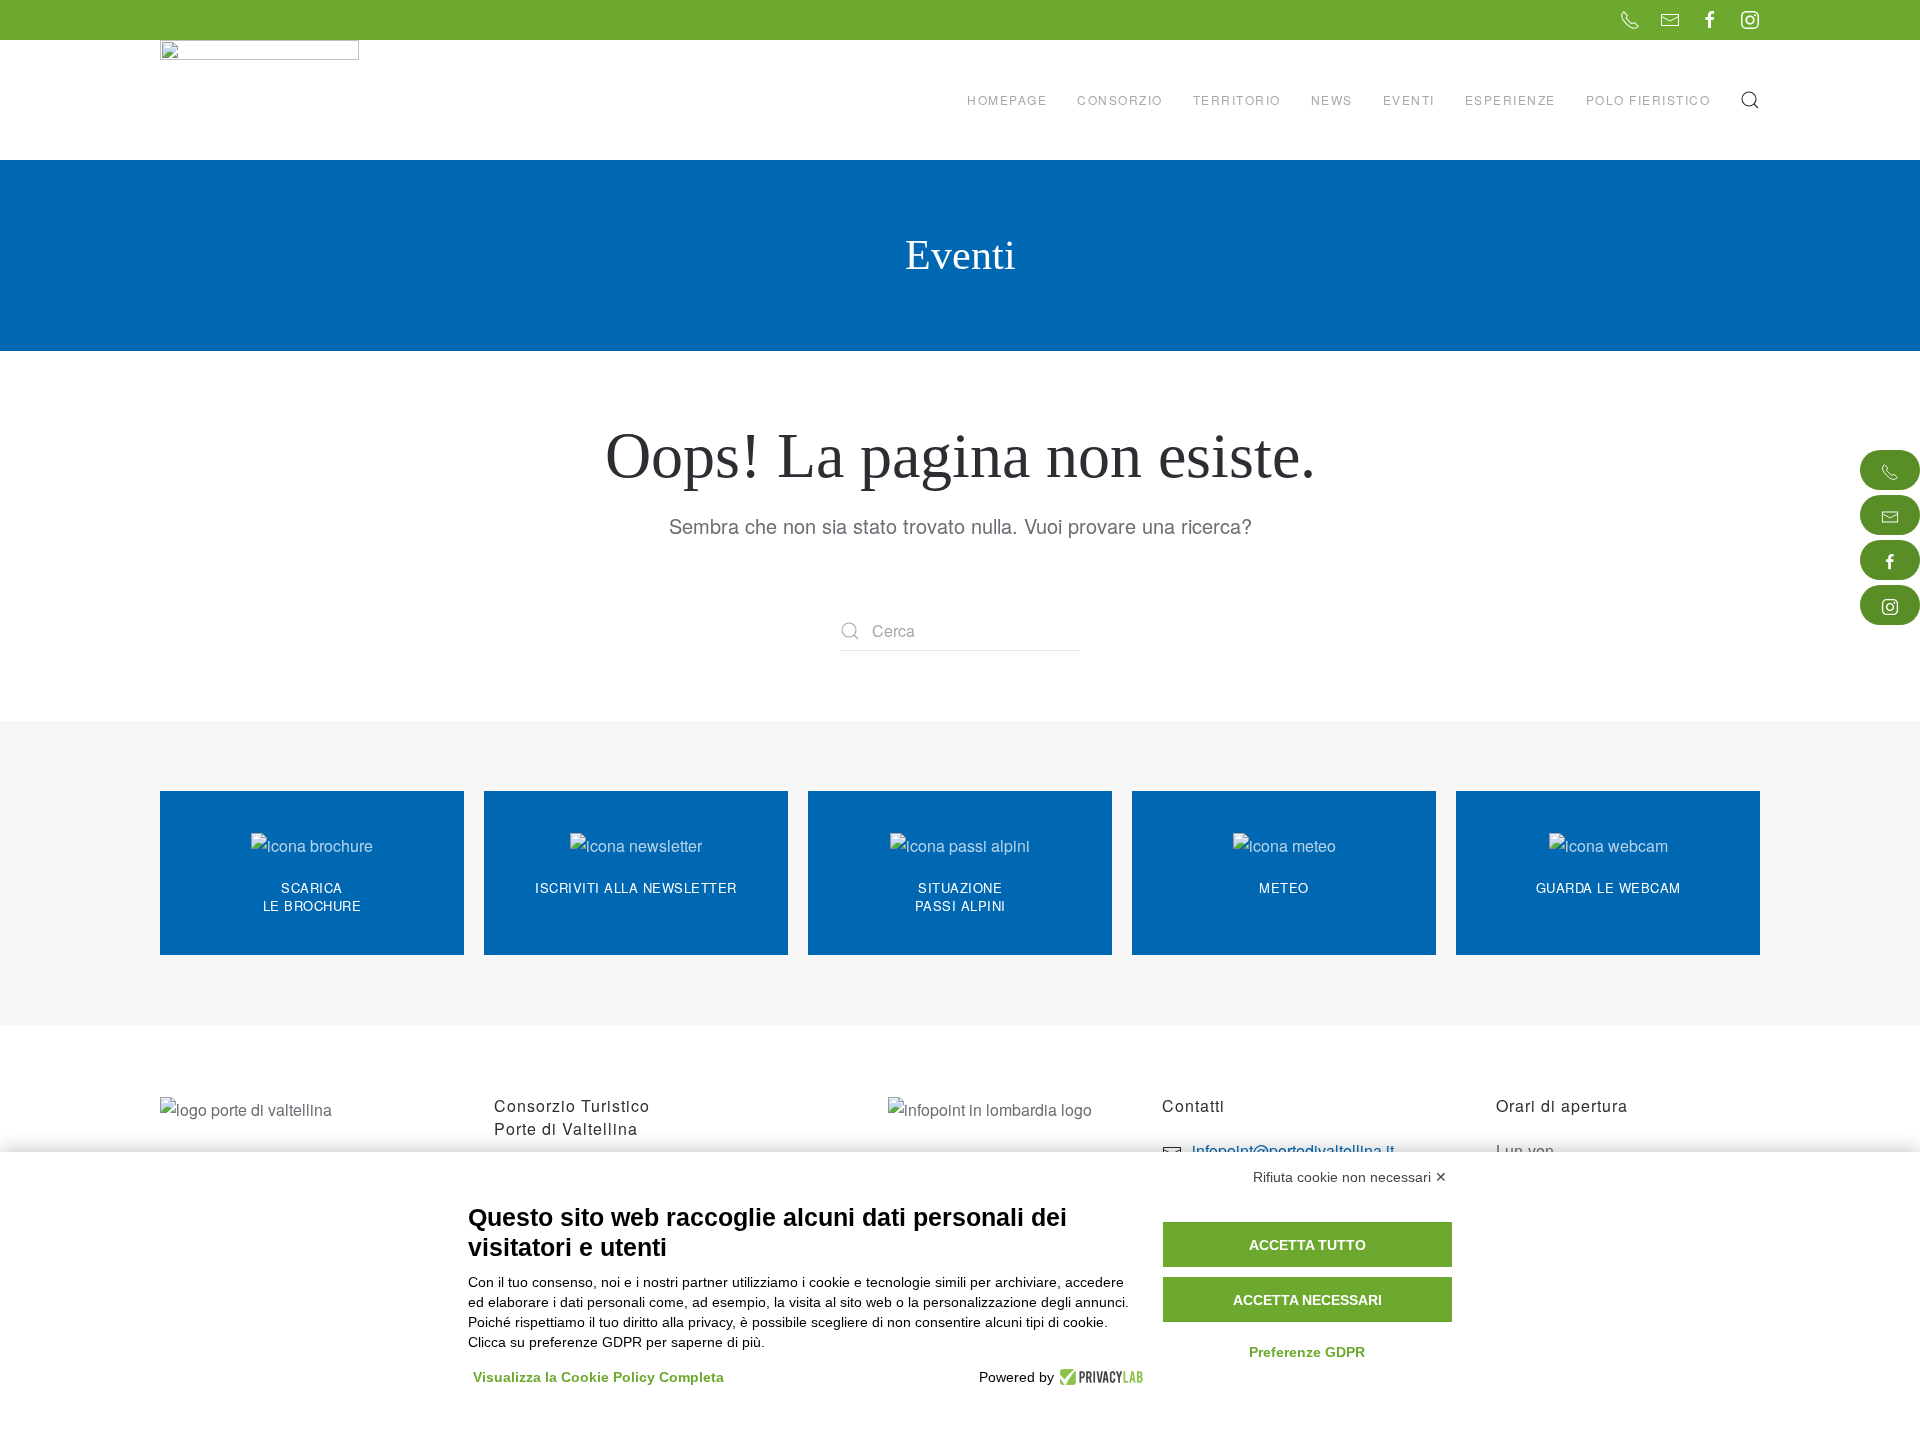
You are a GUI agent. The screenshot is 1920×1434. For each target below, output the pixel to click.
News (1332, 99)
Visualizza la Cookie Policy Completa (598, 1377)
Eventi (1409, 99)
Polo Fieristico (1648, 99)
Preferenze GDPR (1307, 1352)
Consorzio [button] (1120, 99)
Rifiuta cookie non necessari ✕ (1350, 1177)
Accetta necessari (1307, 1300)
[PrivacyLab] (1098, 1377)
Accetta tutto (1307, 1245)
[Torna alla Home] (262, 100)
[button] (1750, 100)
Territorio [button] (1237, 99)
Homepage (1007, 99)
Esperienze (1510, 99)
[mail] (1890, 515)
